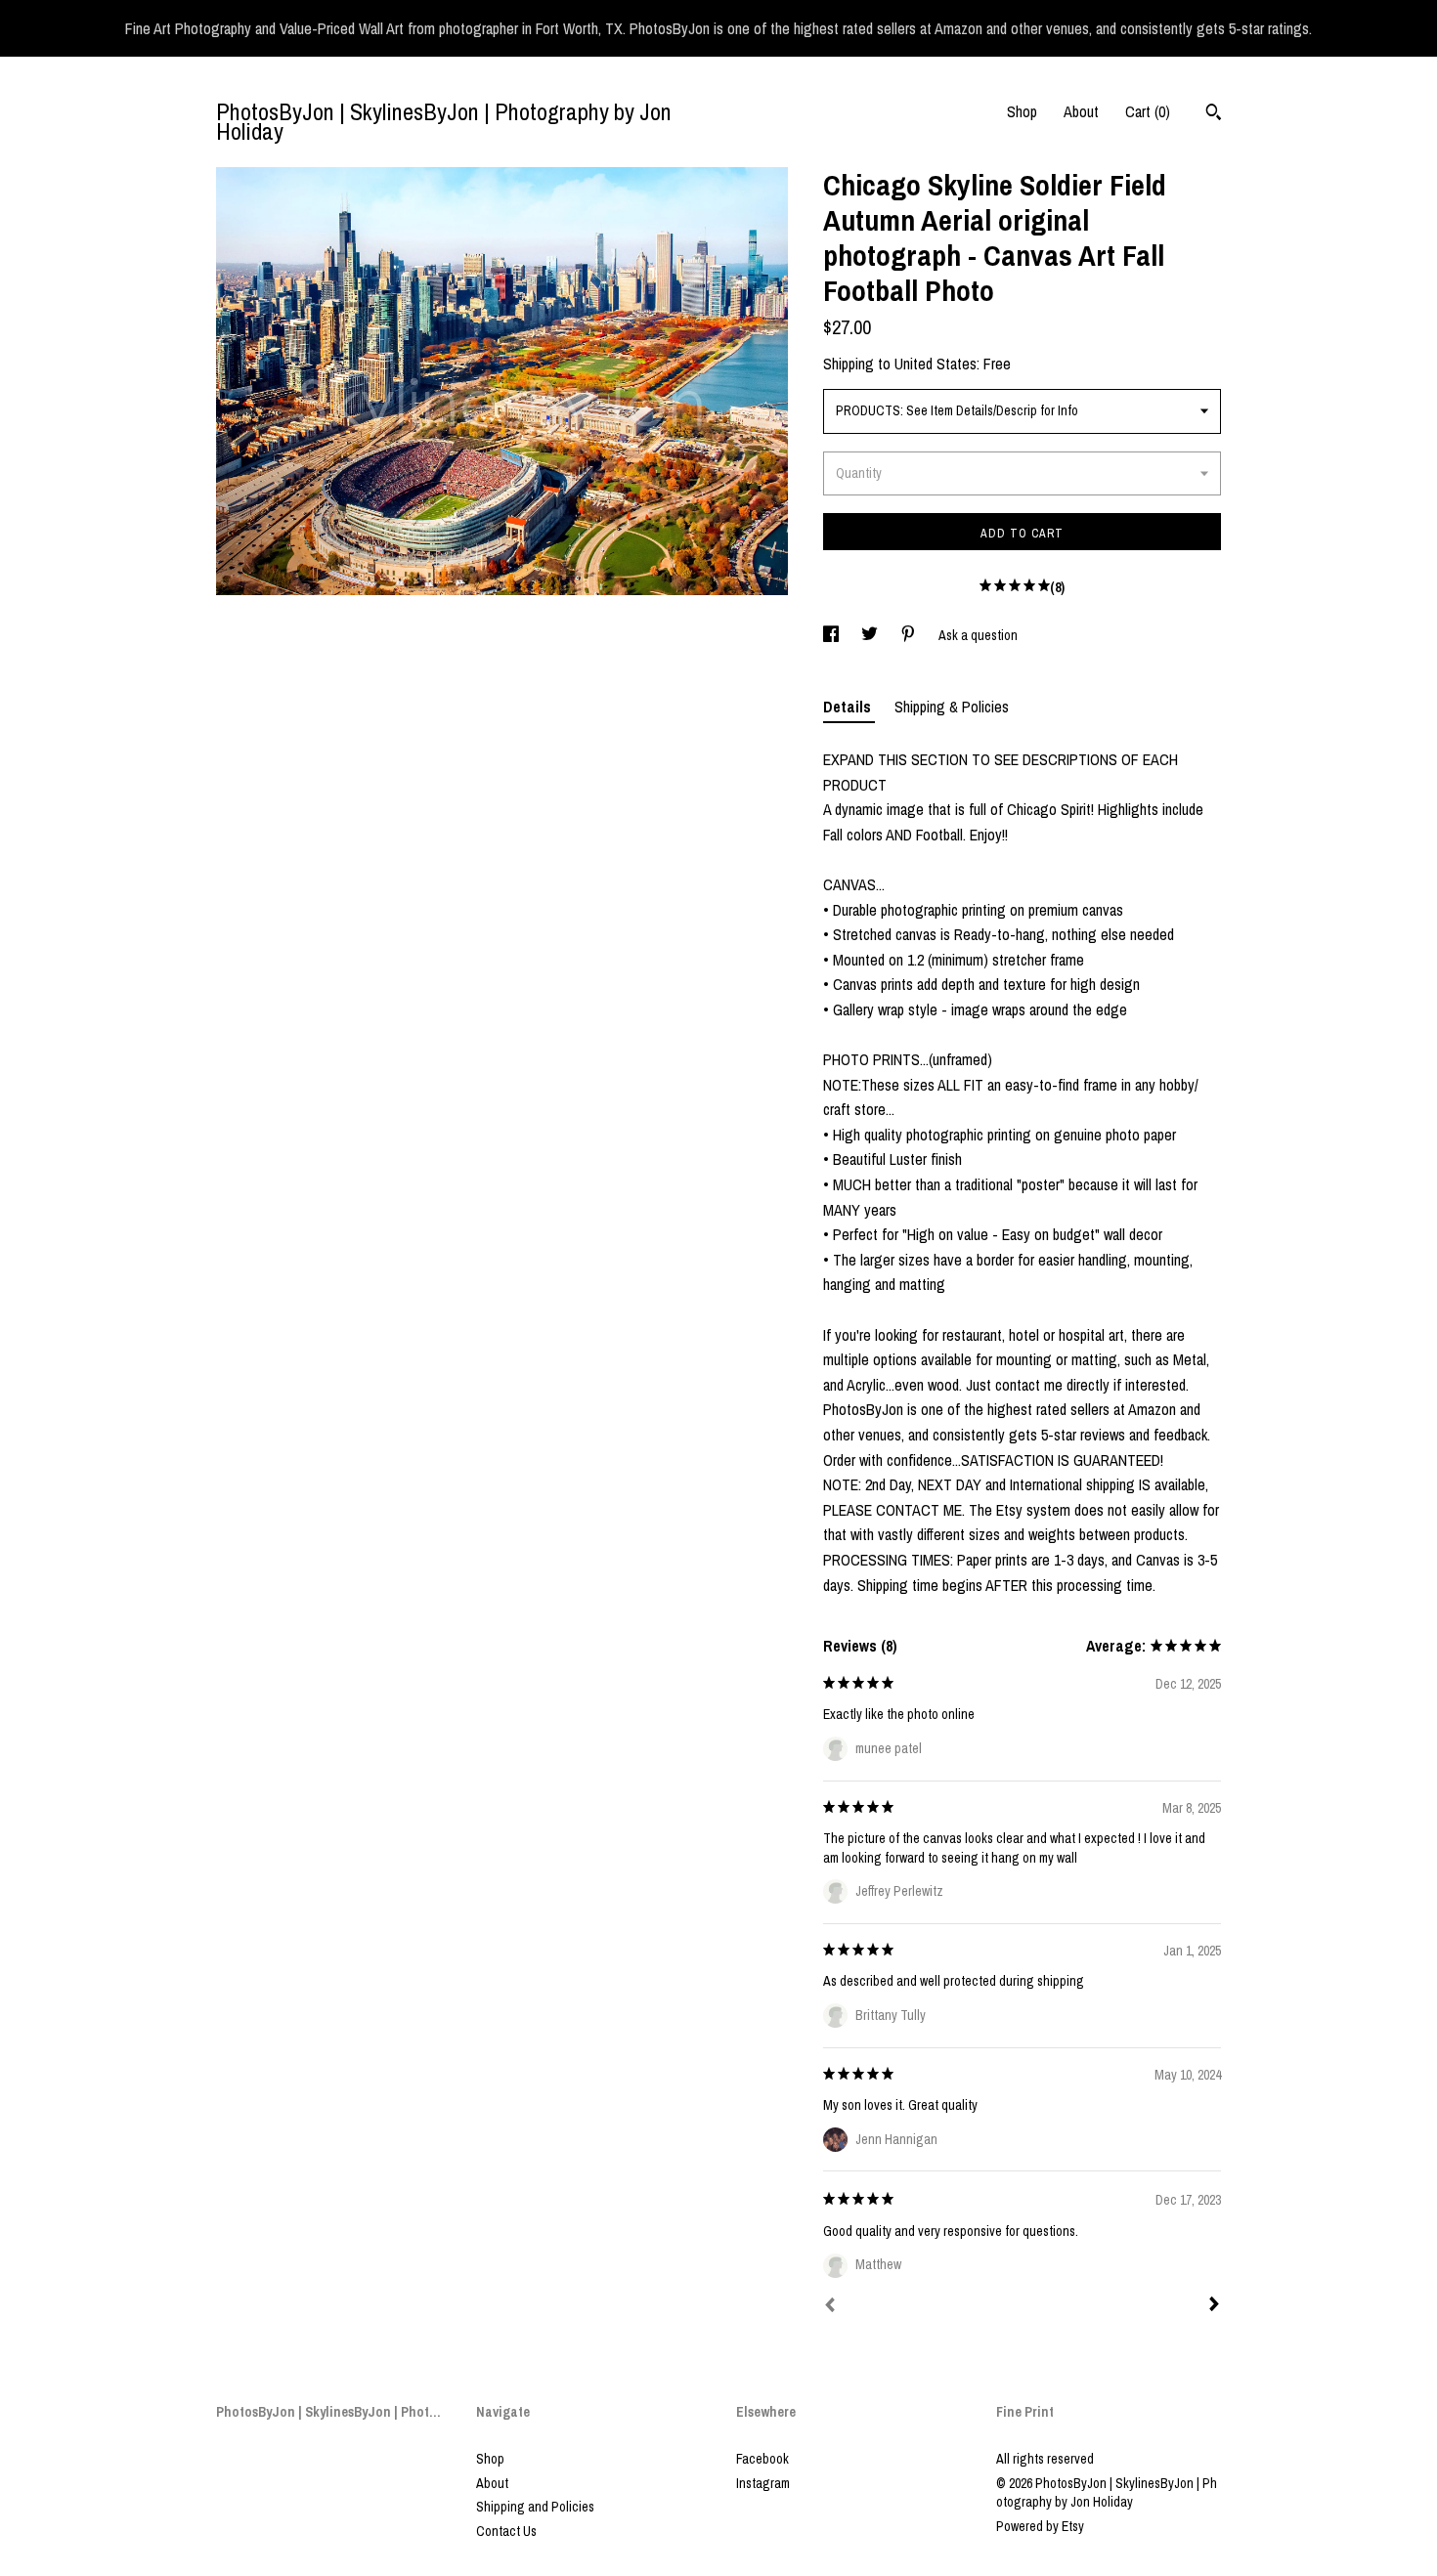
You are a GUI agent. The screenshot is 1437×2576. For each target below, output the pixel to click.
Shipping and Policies (535, 2507)
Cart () (1148, 111)
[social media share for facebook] (832, 635)
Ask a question (978, 635)
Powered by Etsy (1040, 2526)
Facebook (762, 2459)
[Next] (1214, 2306)
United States (936, 364)
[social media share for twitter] (871, 635)
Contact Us (506, 2531)
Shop (1022, 111)
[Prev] (830, 2307)
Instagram (763, 2483)
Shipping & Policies (952, 707)
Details (849, 707)
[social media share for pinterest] (910, 635)
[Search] (1214, 114)
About (1081, 111)
